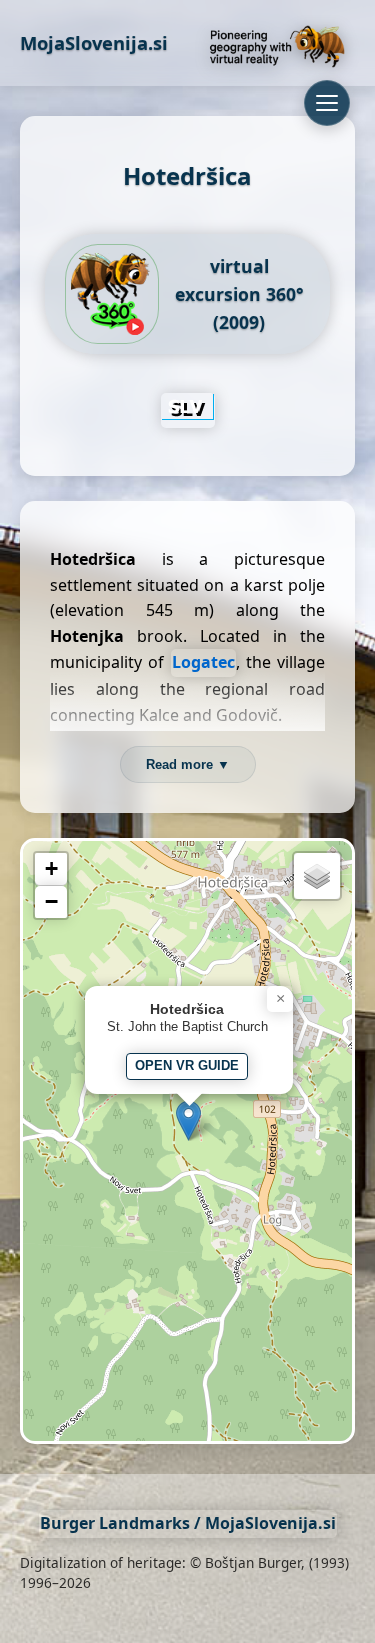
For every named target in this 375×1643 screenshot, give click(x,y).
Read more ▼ (188, 764)
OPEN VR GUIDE (187, 1065)
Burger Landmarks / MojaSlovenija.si (188, 1523)
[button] (188, 1120)
